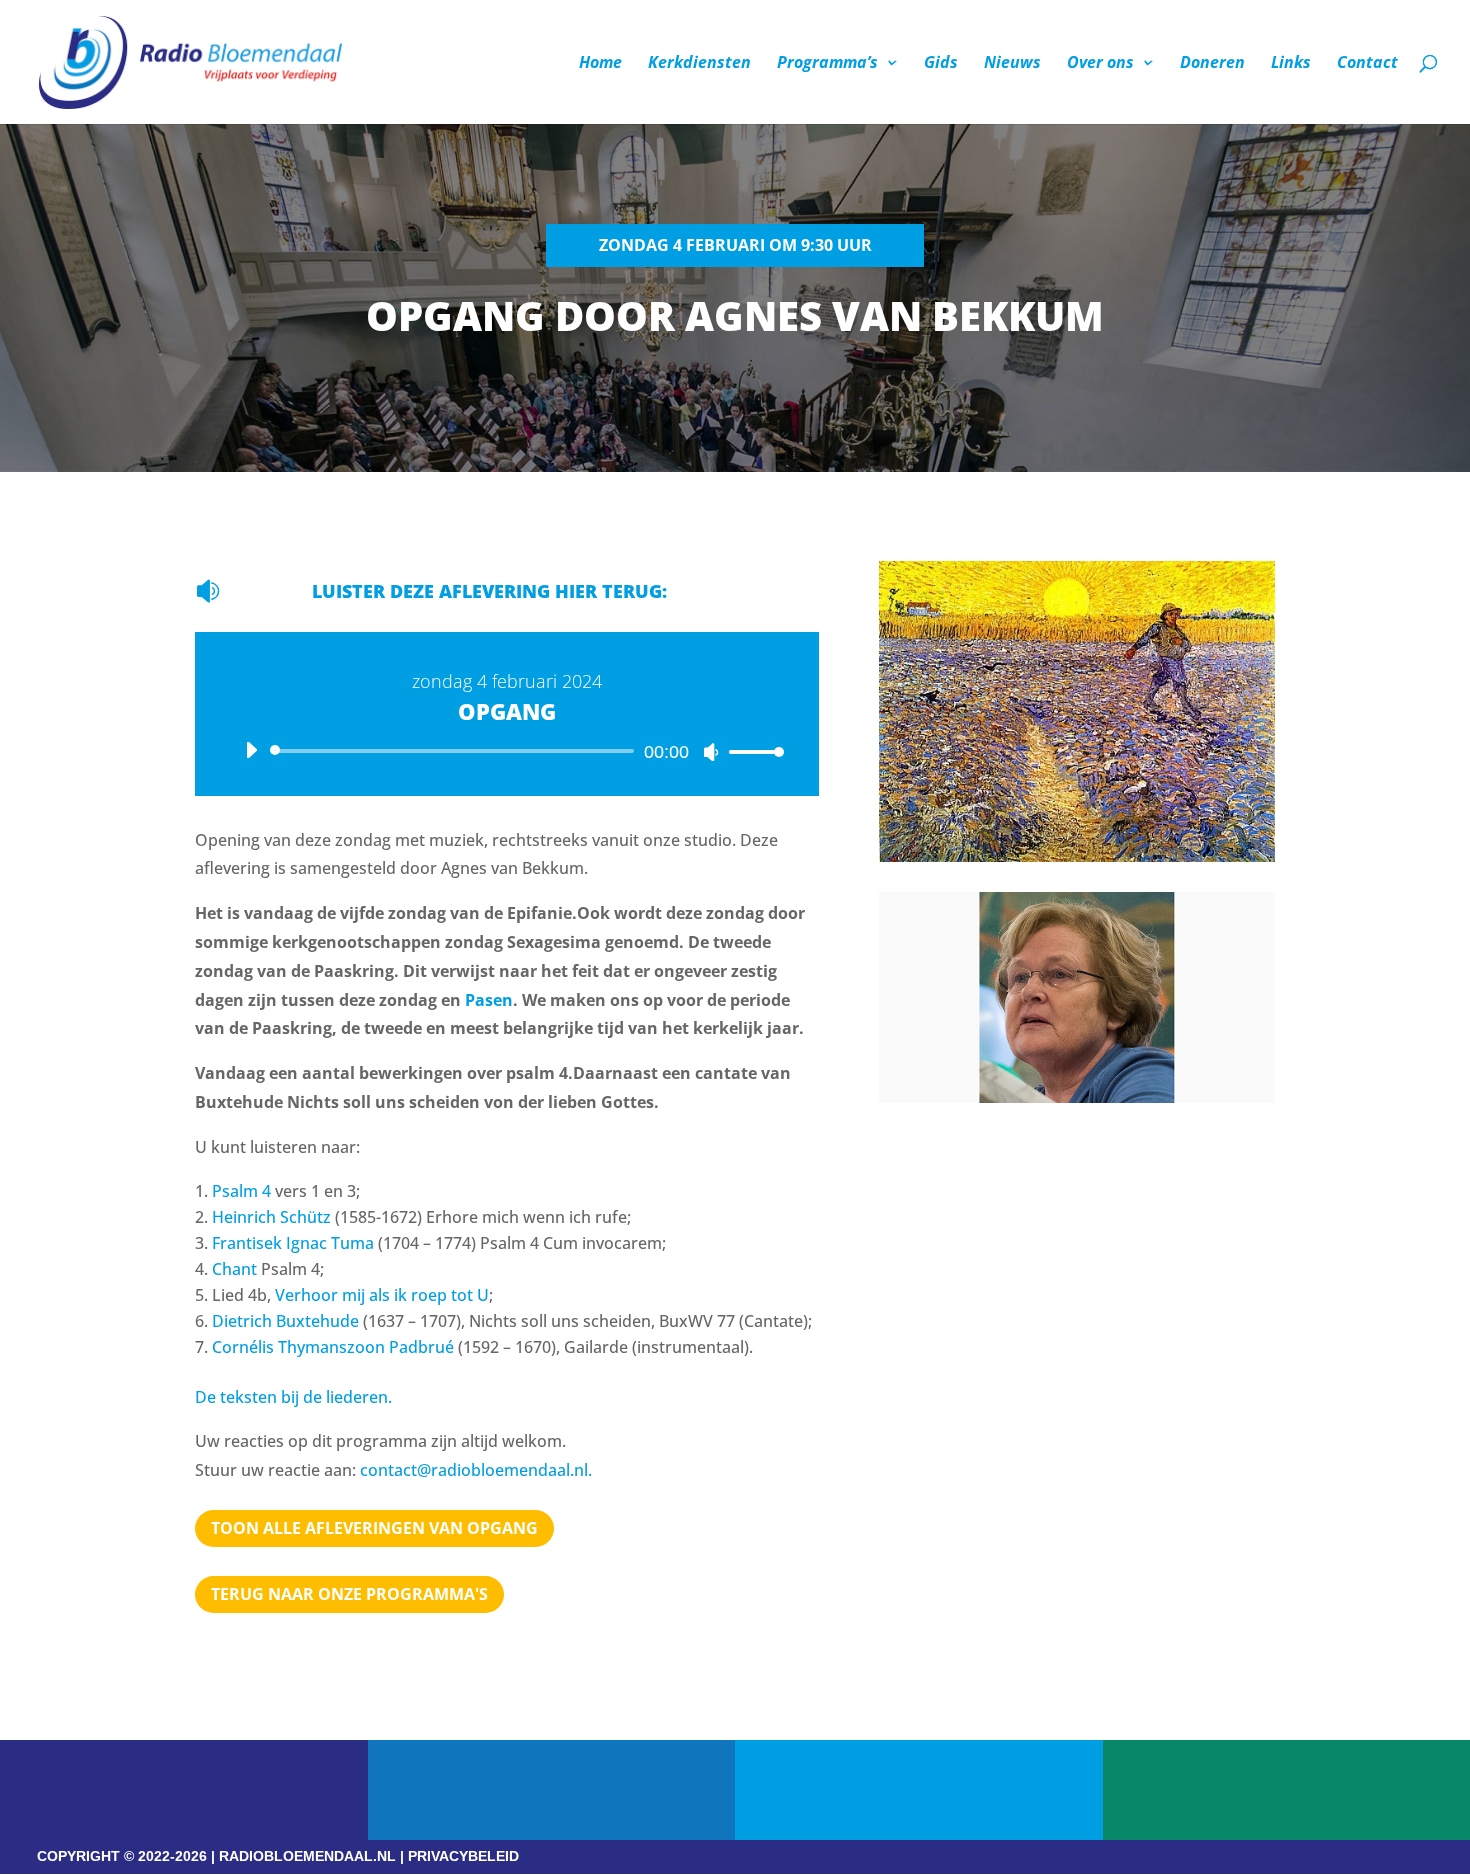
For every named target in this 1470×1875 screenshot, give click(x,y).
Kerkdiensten (699, 64)
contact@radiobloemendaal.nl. (476, 1470)
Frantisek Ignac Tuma (293, 1243)
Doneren (1212, 64)
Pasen (489, 1000)
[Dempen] (711, 752)
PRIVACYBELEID (463, 1856)
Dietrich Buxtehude (285, 1321)
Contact (1367, 64)
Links (1291, 64)
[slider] (751, 751)
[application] (507, 751)
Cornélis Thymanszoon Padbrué (333, 1347)
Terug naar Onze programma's (349, 1594)
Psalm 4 (241, 1191)
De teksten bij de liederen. (293, 1397)
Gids (941, 64)
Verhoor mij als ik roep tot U (382, 1295)
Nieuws (1012, 64)
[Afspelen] (251, 750)
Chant (234, 1269)
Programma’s (827, 64)
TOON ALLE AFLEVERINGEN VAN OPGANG (374, 1528)
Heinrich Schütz (271, 1217)
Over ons (1100, 64)
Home (600, 64)
